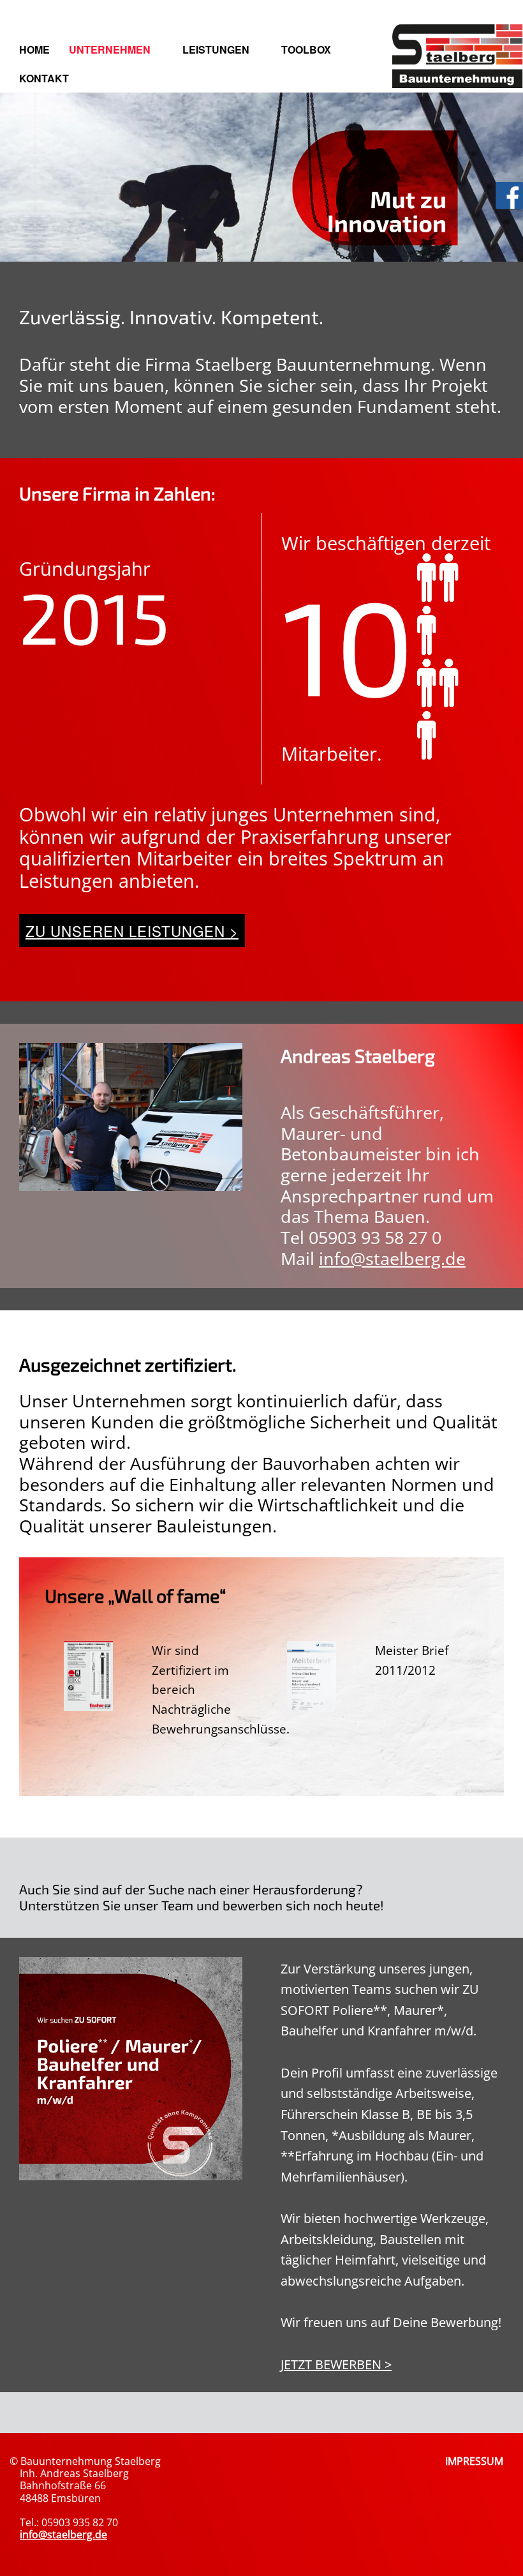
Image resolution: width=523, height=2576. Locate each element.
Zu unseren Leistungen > (132, 931)
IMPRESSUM (474, 2461)
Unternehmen (110, 49)
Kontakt (44, 78)
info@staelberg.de (392, 1258)
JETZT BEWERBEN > (336, 2364)
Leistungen (216, 49)
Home (34, 49)
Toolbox (306, 49)
